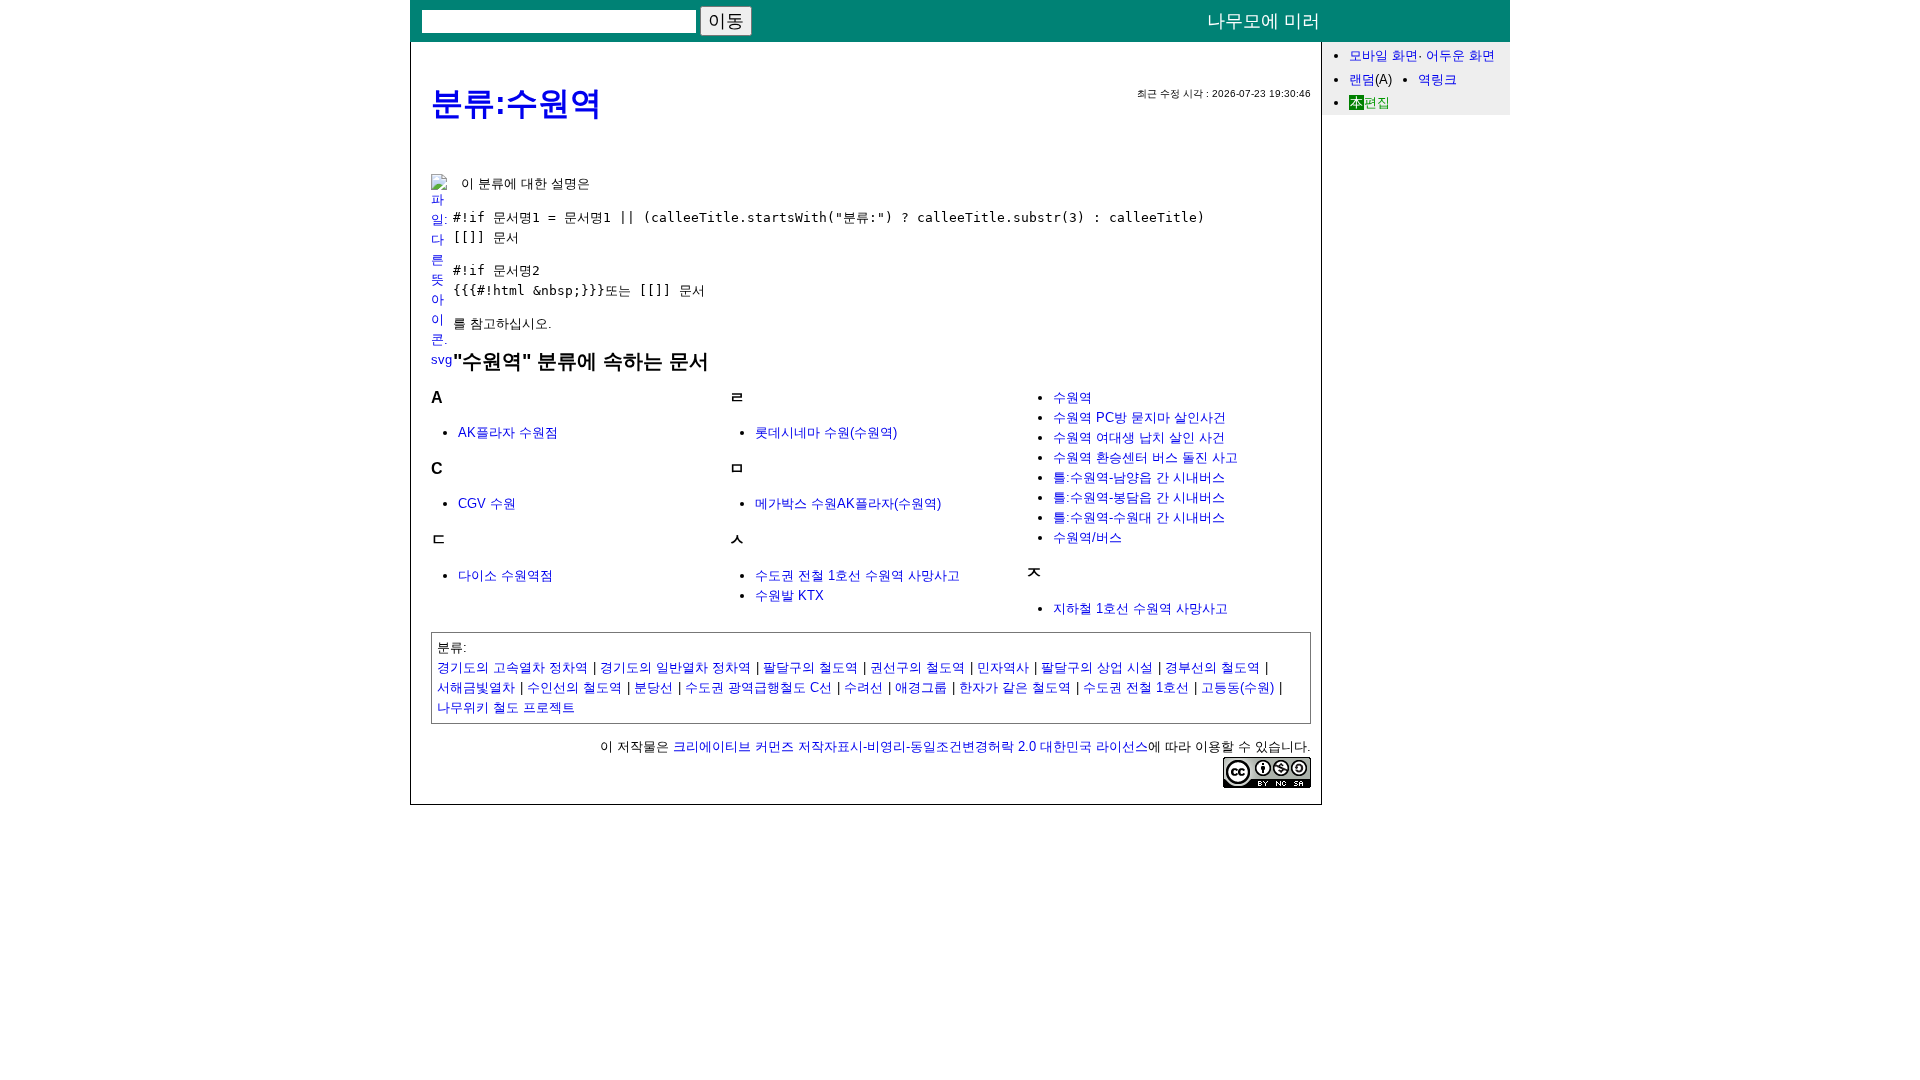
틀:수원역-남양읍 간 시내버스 (1139, 477)
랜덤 (1362, 79)
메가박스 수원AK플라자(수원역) (848, 503)
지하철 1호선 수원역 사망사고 (1140, 608)
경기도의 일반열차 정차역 (675, 667)
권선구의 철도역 (917, 667)
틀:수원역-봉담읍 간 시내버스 (1139, 497)
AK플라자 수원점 (508, 432)
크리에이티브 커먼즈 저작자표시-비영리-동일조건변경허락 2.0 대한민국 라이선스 (910, 746)
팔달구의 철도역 (810, 667)
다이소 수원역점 (505, 575)
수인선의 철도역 (574, 687)
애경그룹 (921, 687)
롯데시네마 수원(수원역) (826, 432)
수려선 (863, 687)
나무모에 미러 (1263, 21)
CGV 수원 (487, 503)
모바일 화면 (1383, 55)
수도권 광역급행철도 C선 (758, 687)
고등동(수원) (1237, 687)
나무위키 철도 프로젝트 (506, 707)
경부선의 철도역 (1212, 667)
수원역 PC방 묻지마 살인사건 (1139, 417)
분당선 (653, 687)
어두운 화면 (1460, 55)
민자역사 (1003, 667)
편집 (1377, 102)
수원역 (1072, 397)
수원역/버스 (1087, 537)
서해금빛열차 (476, 687)
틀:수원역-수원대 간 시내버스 (1139, 517)
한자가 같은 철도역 (1015, 687)
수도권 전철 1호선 (1136, 687)
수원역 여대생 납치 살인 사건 (1139, 437)
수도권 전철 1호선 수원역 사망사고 (857, 575)
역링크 (1437, 79)
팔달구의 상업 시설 (1097, 667)
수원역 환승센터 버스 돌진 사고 (1145, 457)
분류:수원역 (516, 103)
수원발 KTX (789, 595)
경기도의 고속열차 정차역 (512, 667)
